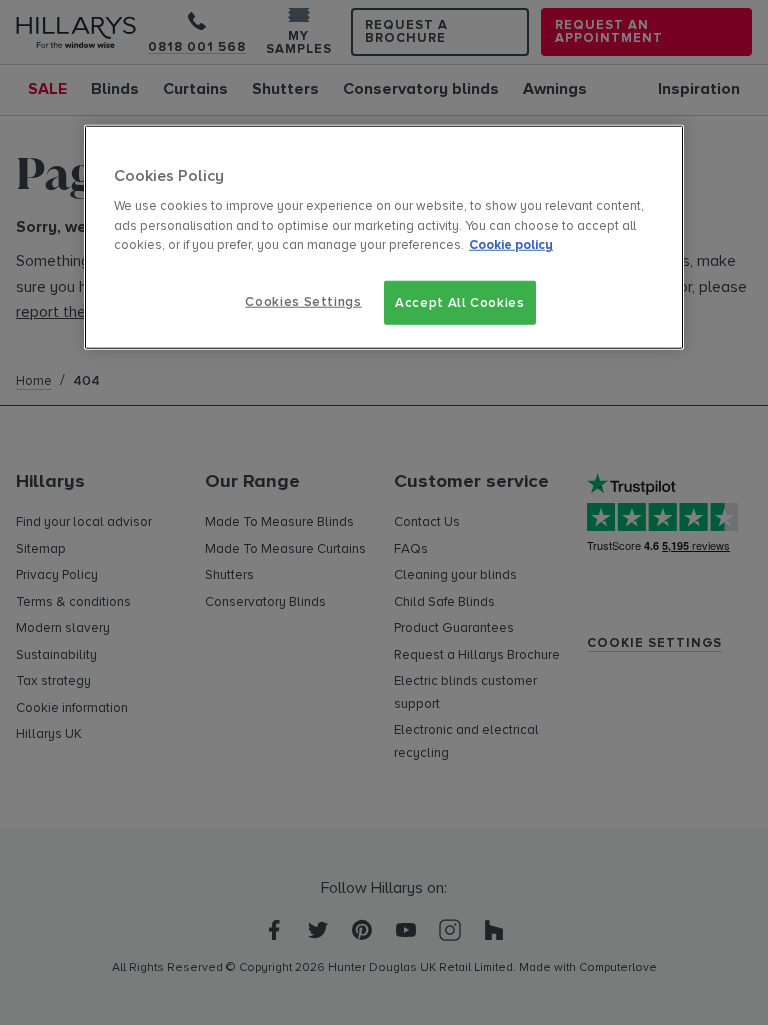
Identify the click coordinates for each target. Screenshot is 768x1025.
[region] (384, 236)
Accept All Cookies (460, 302)
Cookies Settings (303, 301)
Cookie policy (511, 245)
